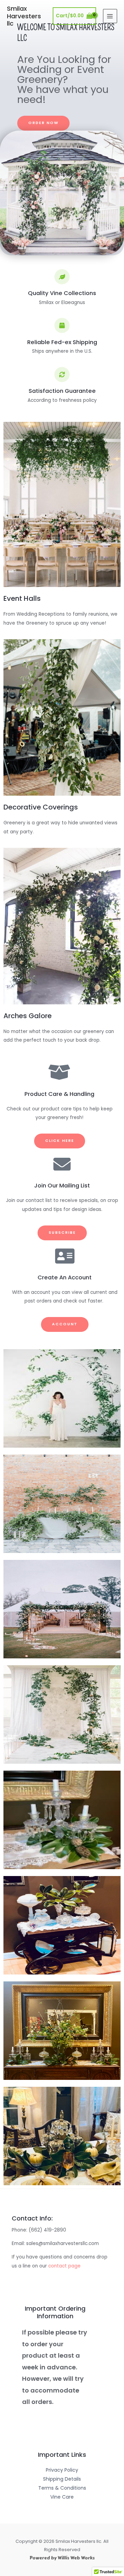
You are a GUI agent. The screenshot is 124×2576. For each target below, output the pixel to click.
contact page (64, 2266)
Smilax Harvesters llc (24, 16)
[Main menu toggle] (110, 16)
